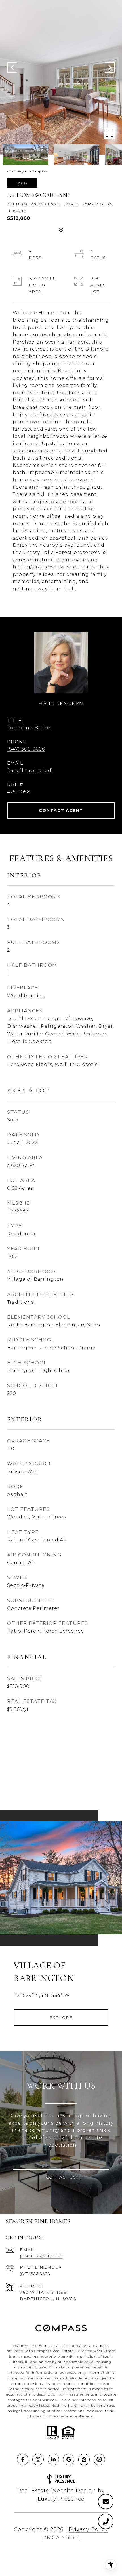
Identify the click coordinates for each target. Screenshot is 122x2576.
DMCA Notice (61, 2538)
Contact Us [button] (61, 2177)
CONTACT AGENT (61, 810)
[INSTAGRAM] (38, 2459)
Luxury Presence (61, 2499)
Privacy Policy (88, 2529)
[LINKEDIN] (53, 2459)
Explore (61, 2017)
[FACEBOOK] (23, 2459)
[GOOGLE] (69, 2459)
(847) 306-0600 (26, 749)
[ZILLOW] (84, 2459)
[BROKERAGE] (99, 2459)
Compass (84, 2351)
